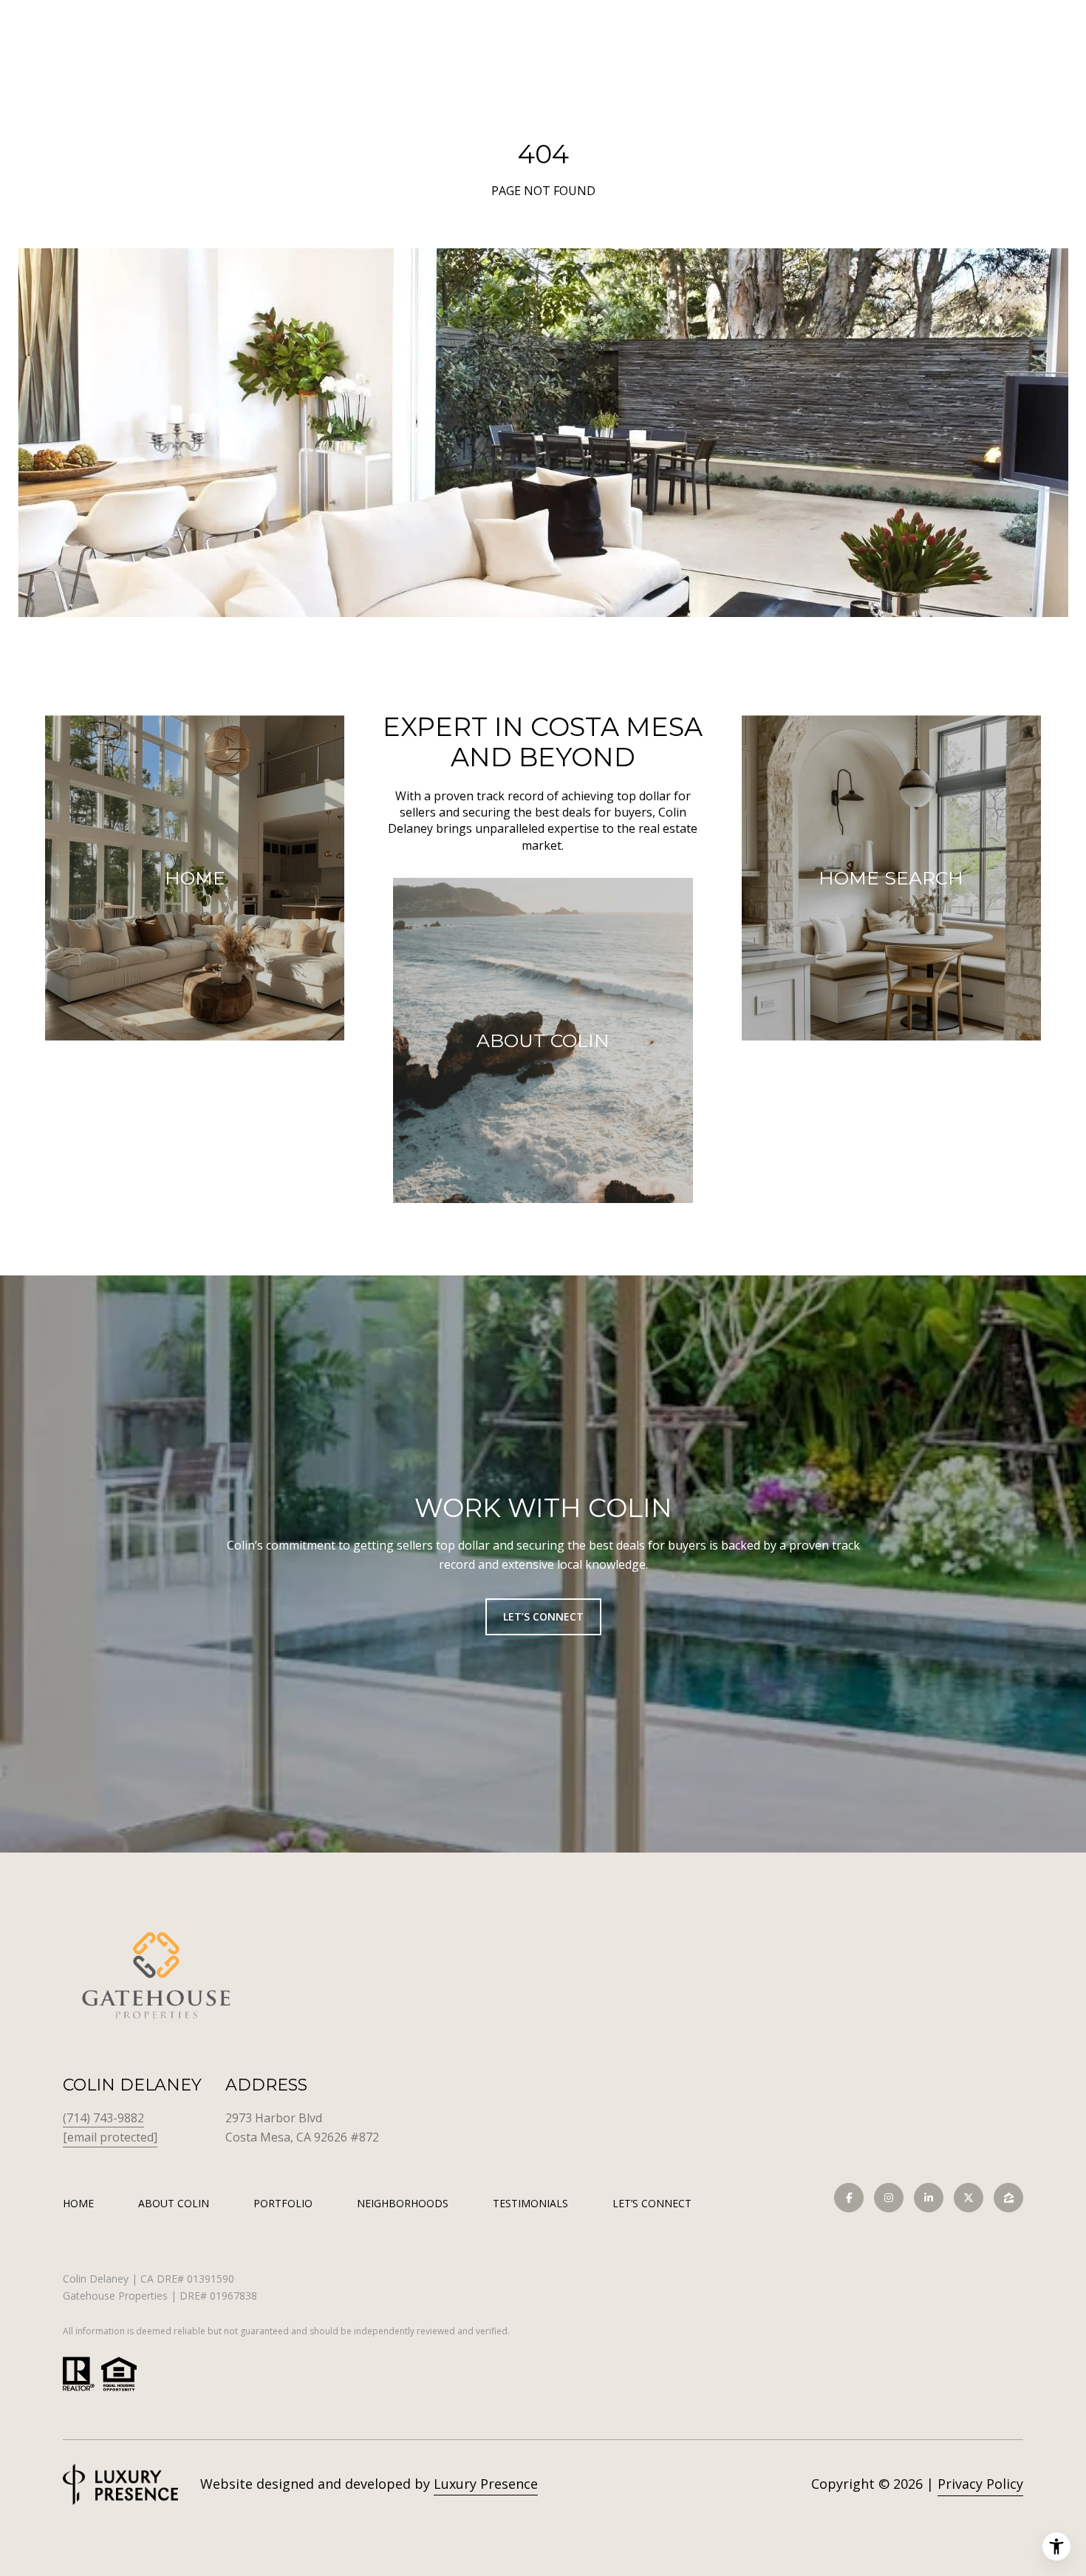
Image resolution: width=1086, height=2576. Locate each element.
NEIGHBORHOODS (403, 2203)
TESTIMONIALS (530, 2203)
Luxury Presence (486, 2484)
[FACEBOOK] (849, 2198)
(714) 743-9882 (103, 2118)
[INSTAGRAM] (889, 2198)
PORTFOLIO (283, 2203)
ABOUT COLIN (174, 2203)
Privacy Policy (980, 2484)
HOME (78, 2203)
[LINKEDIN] (929, 2198)
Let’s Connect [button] (543, 1616)
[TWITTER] (969, 2198)
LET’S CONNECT (652, 2204)
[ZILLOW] (1008, 2198)
